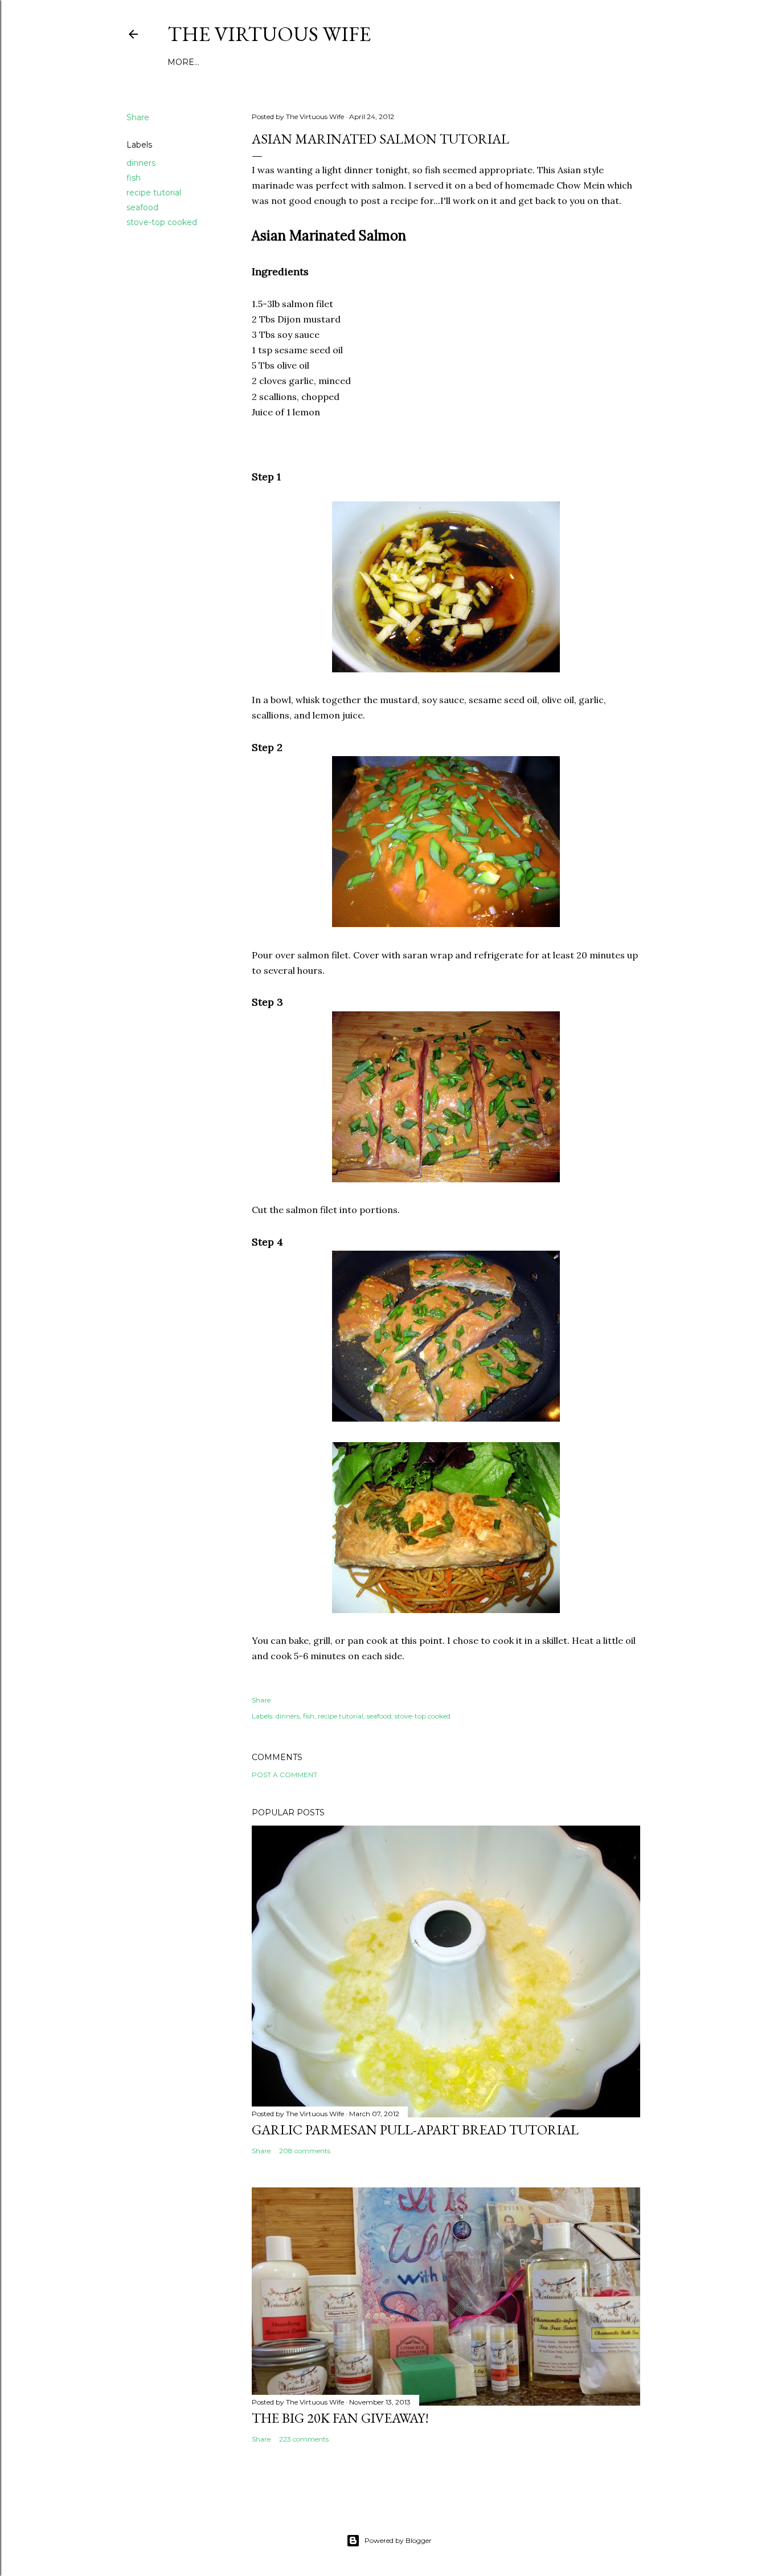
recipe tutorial (154, 193)
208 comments (305, 2151)
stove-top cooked (162, 222)
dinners (141, 163)
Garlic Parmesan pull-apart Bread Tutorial (415, 2130)
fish (134, 178)
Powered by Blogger (398, 2540)
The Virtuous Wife (269, 34)
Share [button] (138, 117)
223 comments (304, 2439)
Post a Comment (284, 1775)
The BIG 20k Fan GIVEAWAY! (340, 2418)
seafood (142, 207)
